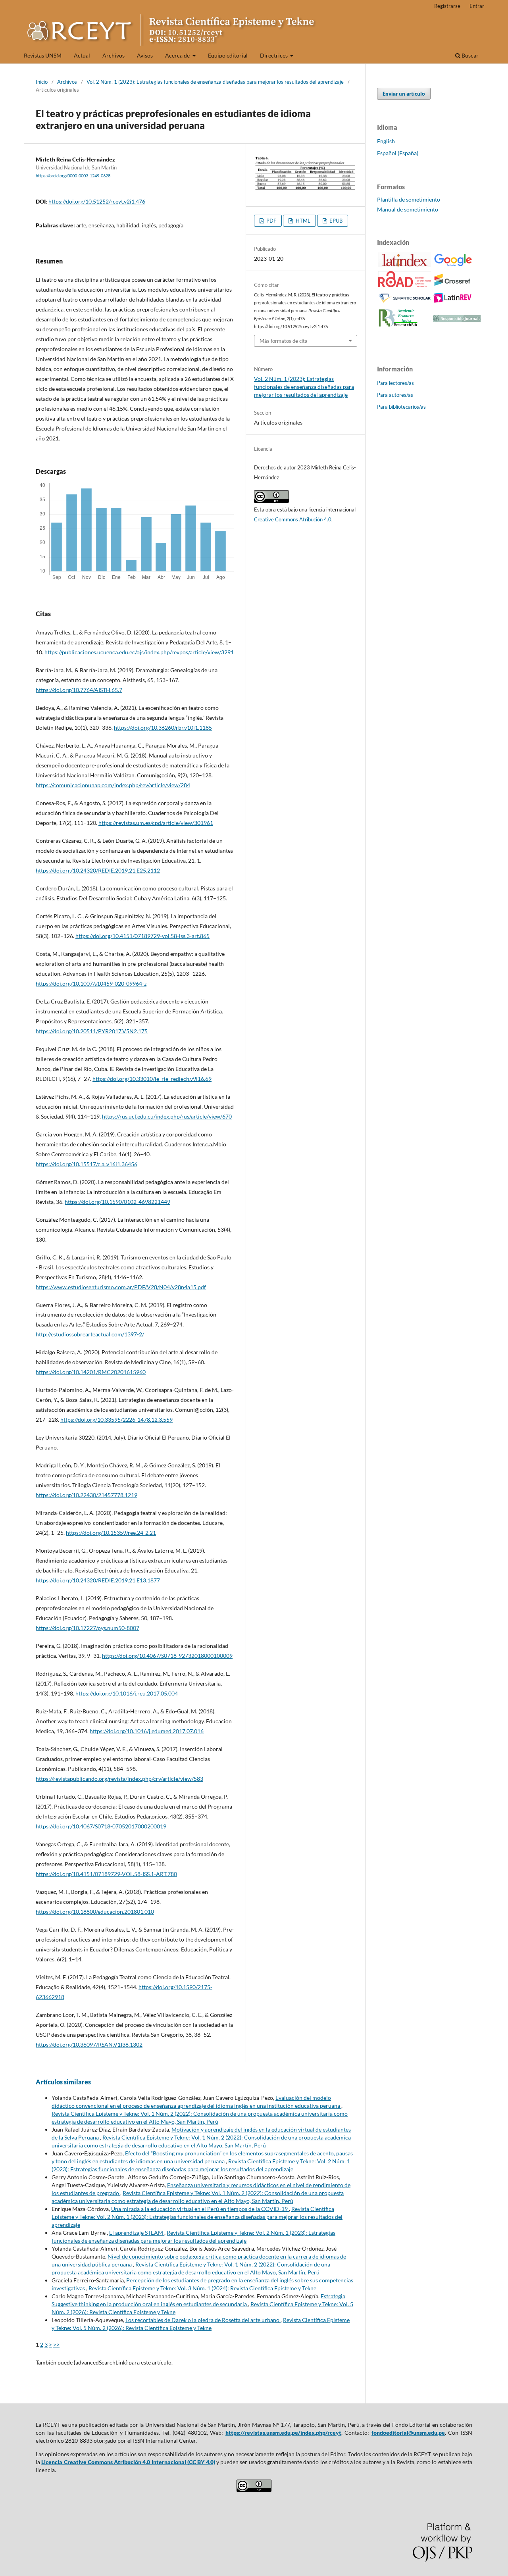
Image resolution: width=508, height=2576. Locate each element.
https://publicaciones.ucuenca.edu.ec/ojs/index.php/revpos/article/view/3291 (139, 652)
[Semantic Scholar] (405, 303)
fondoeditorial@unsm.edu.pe (408, 2433)
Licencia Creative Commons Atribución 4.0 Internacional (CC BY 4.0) (128, 2462)
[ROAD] (405, 285)
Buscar (470, 55)
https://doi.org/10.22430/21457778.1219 (87, 1495)
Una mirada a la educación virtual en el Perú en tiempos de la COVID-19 (200, 2209)
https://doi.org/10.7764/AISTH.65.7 (79, 690)
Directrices (274, 55)
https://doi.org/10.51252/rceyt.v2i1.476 (97, 201)
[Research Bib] (398, 326)
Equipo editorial (228, 55)
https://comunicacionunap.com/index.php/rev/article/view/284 (113, 785)
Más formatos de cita (284, 341)
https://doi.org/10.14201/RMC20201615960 (91, 1372)
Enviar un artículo (404, 94)
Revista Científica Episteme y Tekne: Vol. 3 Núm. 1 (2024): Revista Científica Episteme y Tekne (202, 2288)
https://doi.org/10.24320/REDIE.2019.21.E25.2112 (98, 870)
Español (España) (398, 153)
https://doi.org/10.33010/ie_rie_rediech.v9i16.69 (152, 1079)
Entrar (477, 6)
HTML (302, 221)
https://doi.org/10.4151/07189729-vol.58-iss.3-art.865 (142, 936)
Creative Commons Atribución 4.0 (293, 519)
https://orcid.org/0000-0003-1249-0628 (73, 176)
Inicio (42, 82)
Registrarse (447, 6)
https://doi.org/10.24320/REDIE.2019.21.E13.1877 (98, 1580)
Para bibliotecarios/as (401, 407)
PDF (271, 221)
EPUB (335, 221)
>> (56, 2344)
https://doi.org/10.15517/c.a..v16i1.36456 (87, 1164)
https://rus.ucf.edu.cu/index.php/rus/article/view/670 (167, 1116)
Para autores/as (395, 395)
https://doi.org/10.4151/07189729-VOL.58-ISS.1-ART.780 (106, 1874)
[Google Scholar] (453, 265)
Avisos (145, 55)
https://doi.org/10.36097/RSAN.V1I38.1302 (89, 2044)
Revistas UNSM (43, 55)
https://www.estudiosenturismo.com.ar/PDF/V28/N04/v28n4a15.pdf (121, 1287)
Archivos (114, 55)
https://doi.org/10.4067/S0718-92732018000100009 (167, 1656)
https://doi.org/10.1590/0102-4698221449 (117, 1202)
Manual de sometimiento (408, 209)
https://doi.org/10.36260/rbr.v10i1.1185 (163, 728)
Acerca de (178, 55)
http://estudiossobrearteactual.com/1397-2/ (90, 1334)
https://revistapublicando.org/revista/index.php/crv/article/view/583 (119, 1779)
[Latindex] (405, 264)
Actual (82, 55)
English (386, 141)
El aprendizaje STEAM (137, 2233)
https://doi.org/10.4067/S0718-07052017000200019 (101, 1826)
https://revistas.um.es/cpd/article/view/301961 (156, 823)
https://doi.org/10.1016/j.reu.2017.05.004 (127, 1693)
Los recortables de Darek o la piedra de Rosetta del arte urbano (203, 2320)
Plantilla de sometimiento (409, 199)
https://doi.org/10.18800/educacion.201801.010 (95, 1912)
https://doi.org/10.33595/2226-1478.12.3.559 (116, 1420)
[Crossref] (453, 284)
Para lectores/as (395, 383)
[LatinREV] (453, 301)
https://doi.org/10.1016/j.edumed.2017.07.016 (147, 1731)
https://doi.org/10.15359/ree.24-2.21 (111, 1533)
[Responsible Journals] (457, 320)
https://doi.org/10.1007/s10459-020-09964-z (91, 983)
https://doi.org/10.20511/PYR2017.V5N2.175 (92, 1031)
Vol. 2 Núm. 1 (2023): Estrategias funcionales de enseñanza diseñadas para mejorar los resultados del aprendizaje (215, 82)
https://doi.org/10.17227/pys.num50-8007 (88, 1628)
